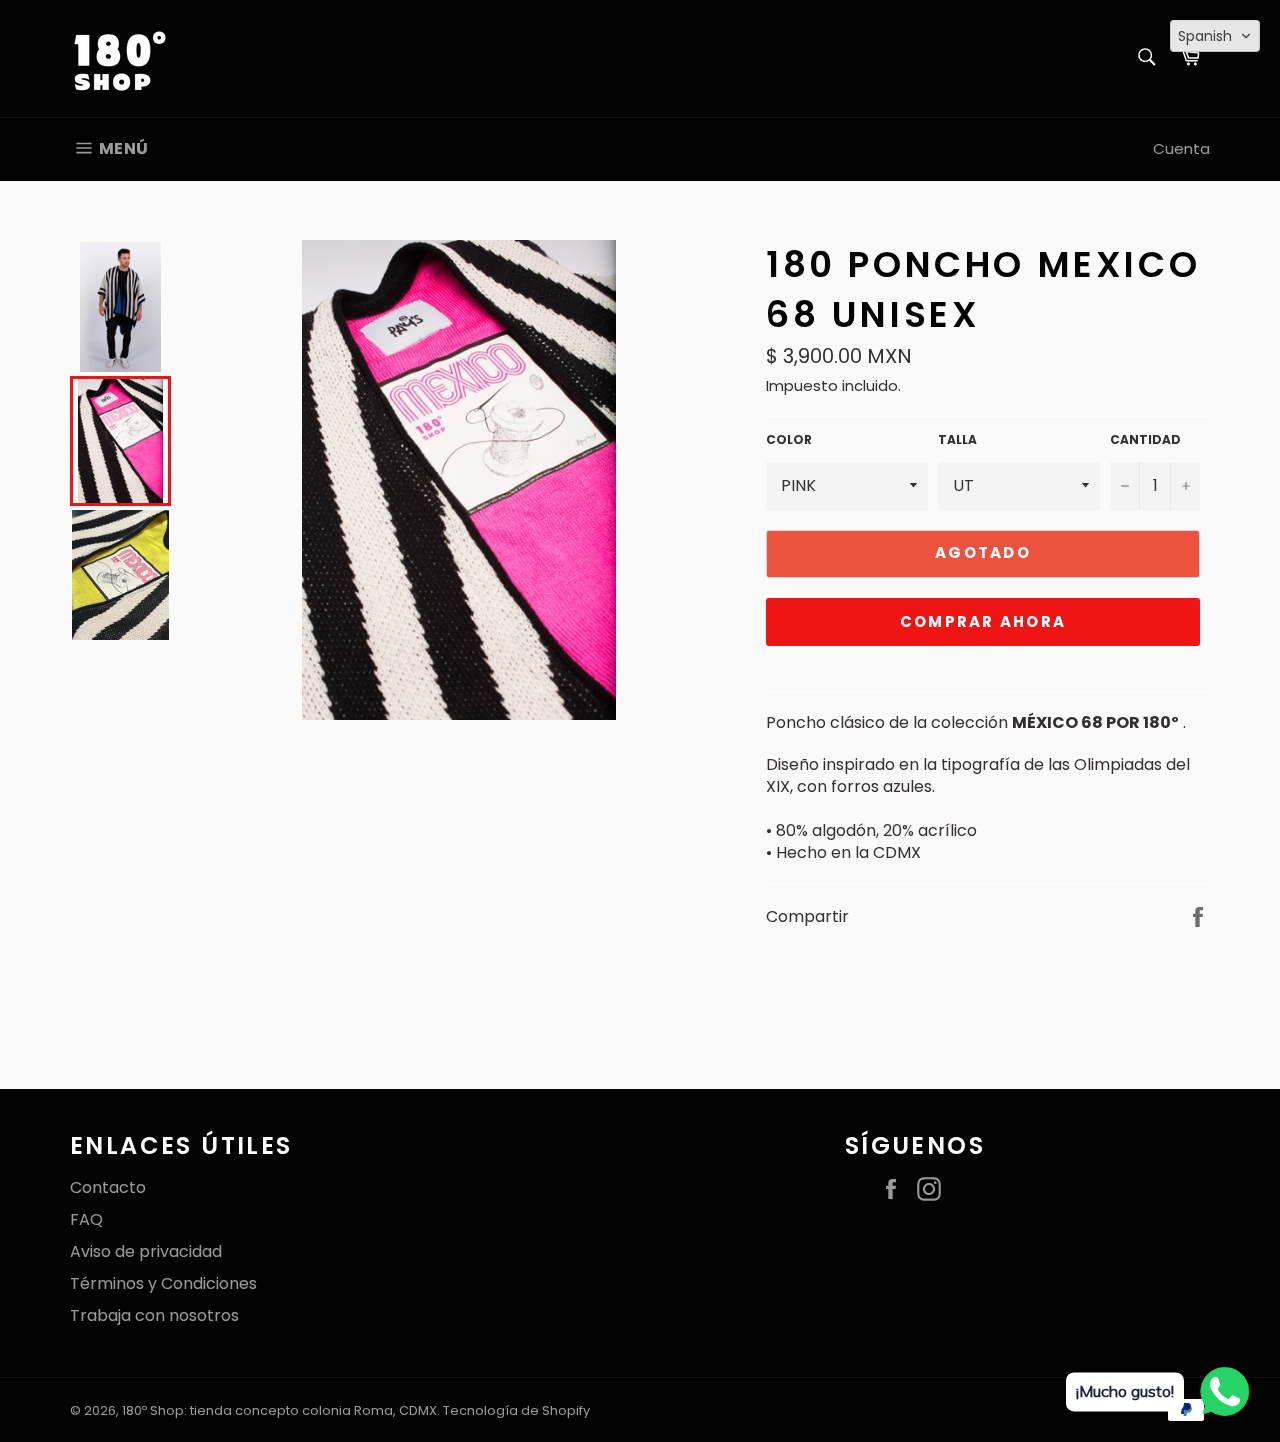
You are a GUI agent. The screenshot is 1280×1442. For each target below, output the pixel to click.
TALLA (957, 440)
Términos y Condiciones (163, 1283)
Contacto (108, 1187)
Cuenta (1181, 148)
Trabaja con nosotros (154, 1315)
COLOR (789, 440)
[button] (1215, 36)
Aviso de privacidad (146, 1251)
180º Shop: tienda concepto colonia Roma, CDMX (279, 1410)
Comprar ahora (983, 621)
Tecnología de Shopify (516, 1410)
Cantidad (1145, 440)
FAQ (86, 1219)
